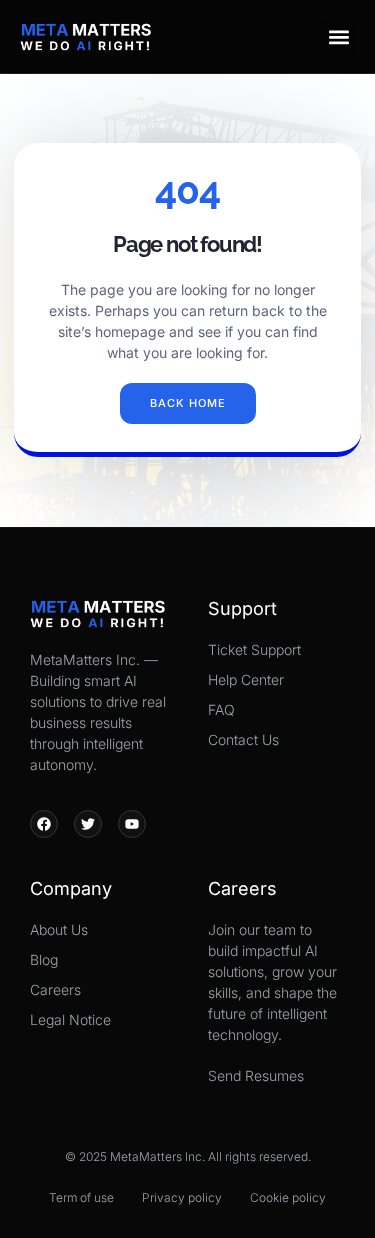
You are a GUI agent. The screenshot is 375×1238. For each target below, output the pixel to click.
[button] (338, 36)
